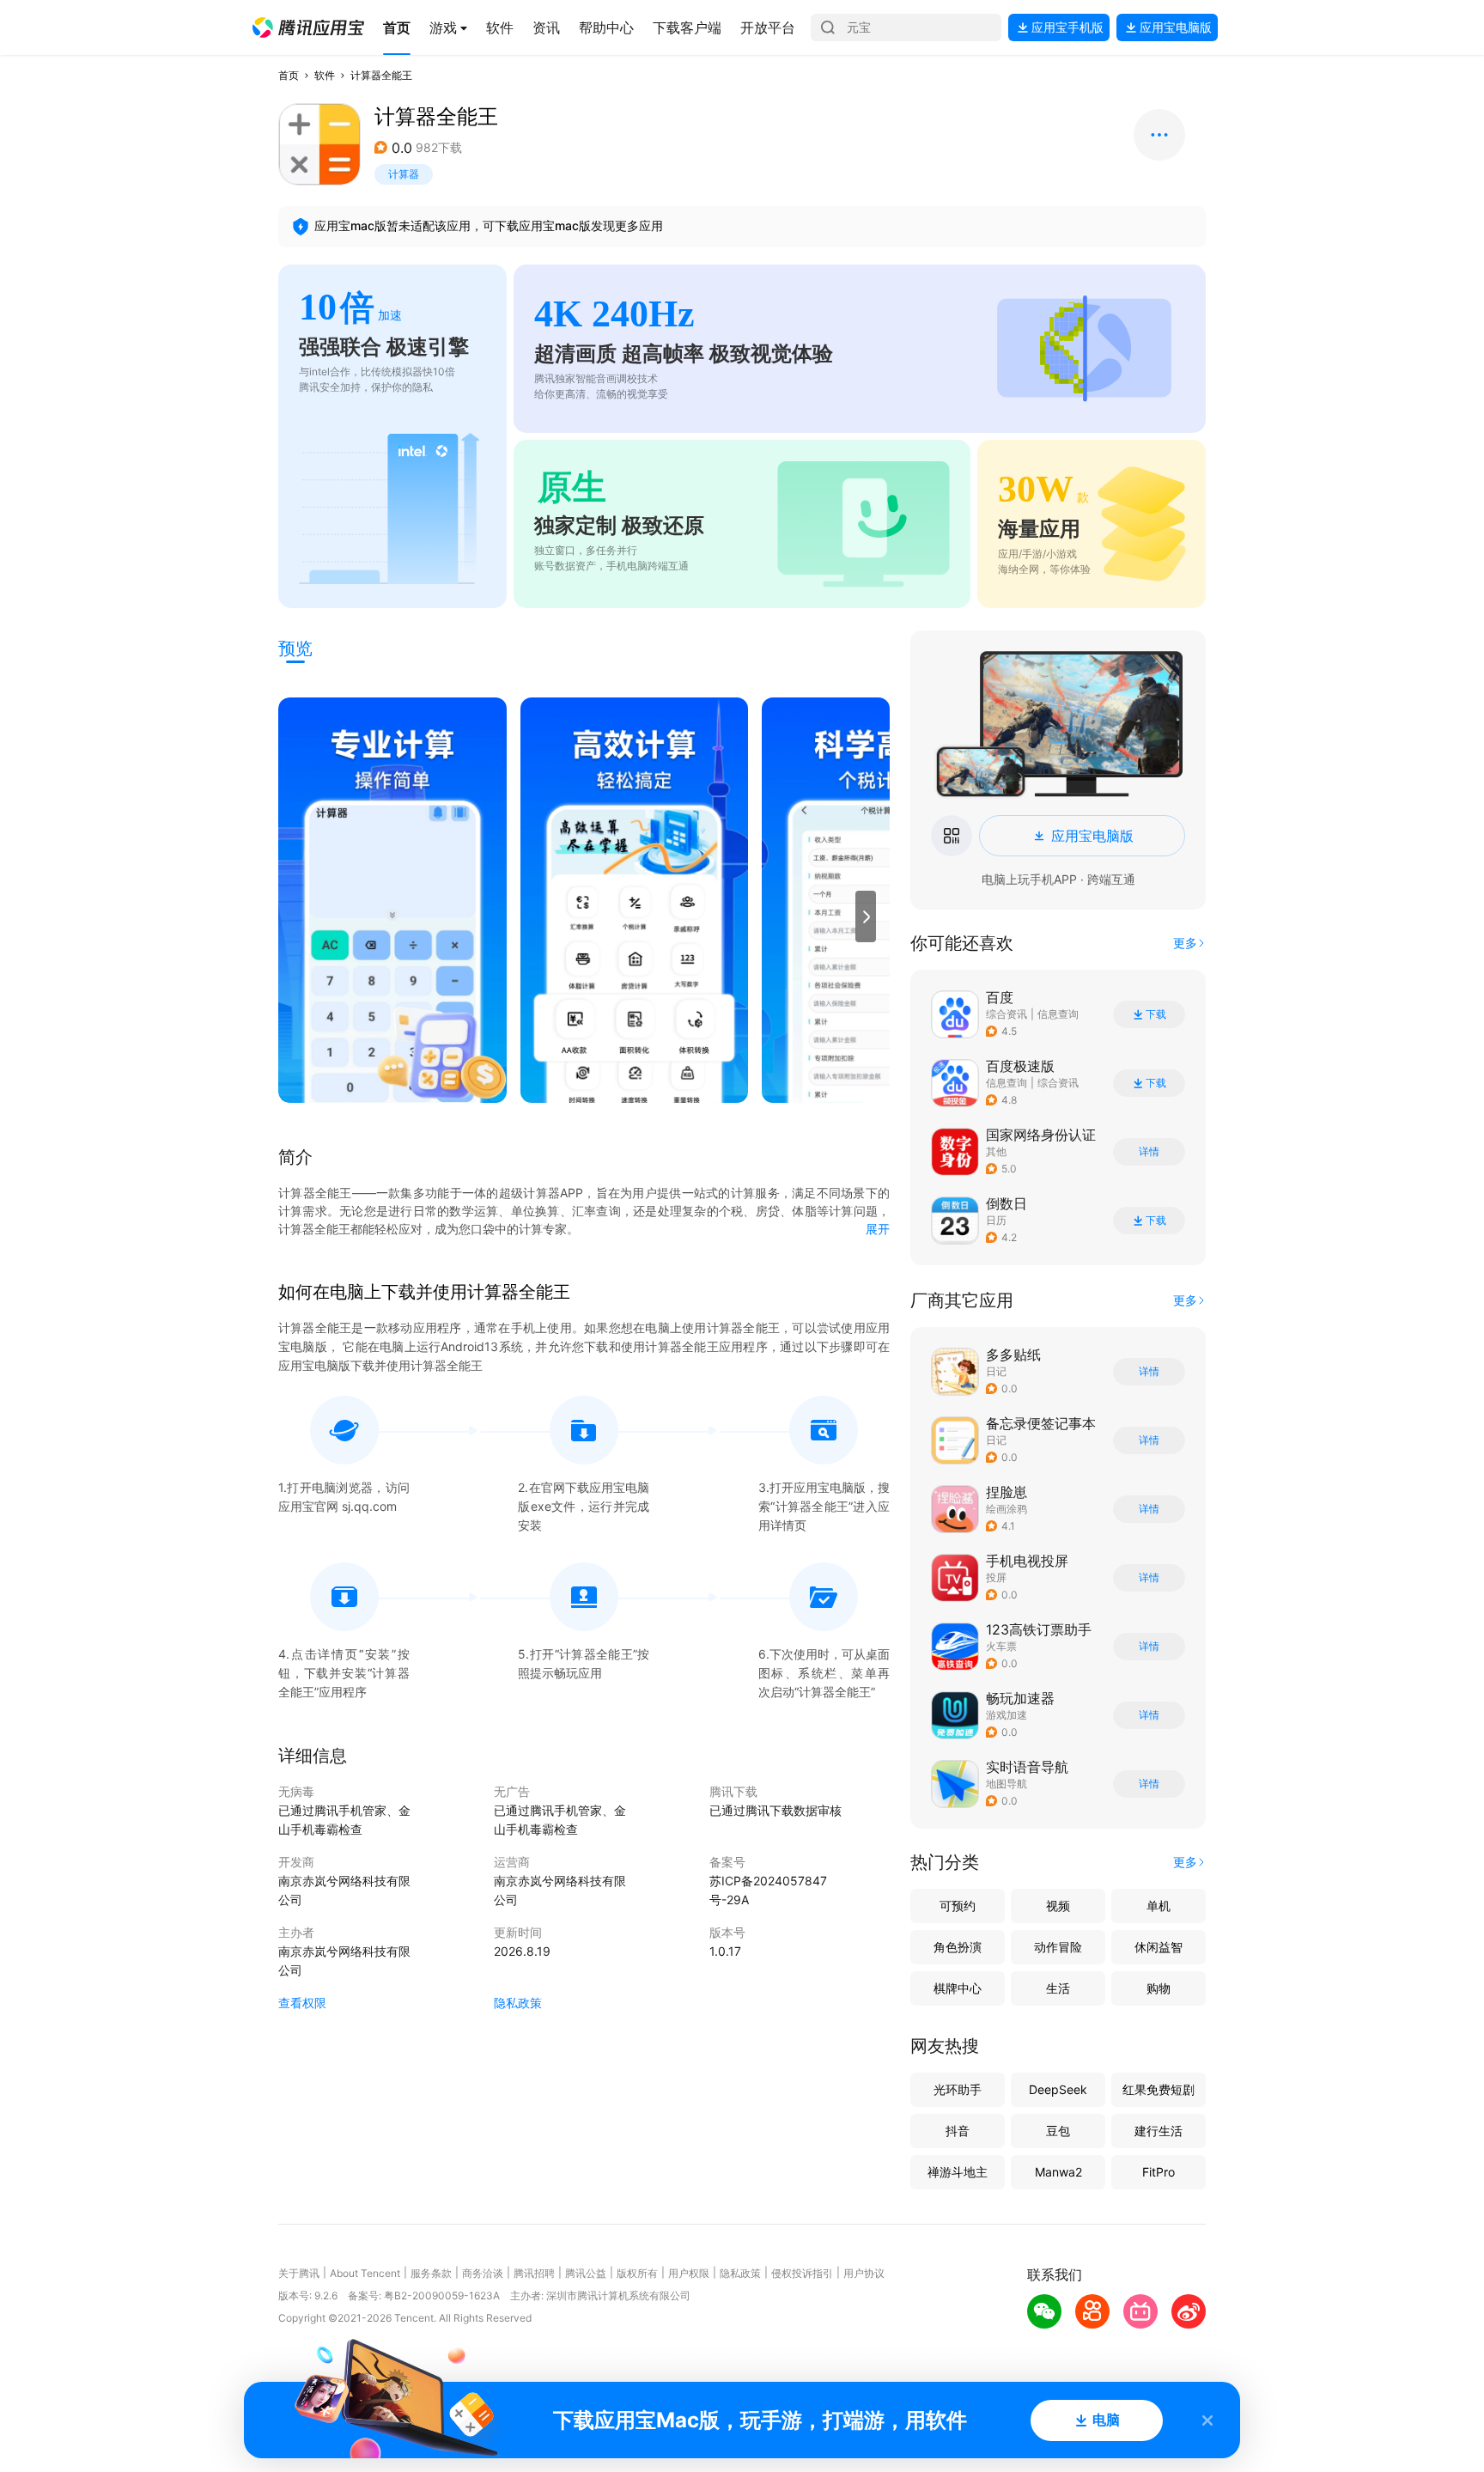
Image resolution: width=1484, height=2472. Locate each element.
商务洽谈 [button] (483, 2273)
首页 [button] (289, 75)
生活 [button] (1058, 1988)
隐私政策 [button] (518, 2003)
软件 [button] (325, 75)
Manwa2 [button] (1058, 2172)
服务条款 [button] (431, 2273)
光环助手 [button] (958, 2089)
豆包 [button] (1058, 2131)
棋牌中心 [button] (958, 1988)
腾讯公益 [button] (586, 2273)
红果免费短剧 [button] (1159, 2089)
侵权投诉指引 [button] (802, 2273)
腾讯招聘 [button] (534, 2273)
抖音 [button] (958, 2131)
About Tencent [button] (365, 2273)
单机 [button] (1159, 1906)
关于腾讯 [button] (299, 2273)
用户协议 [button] (864, 2273)
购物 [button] (1159, 1988)
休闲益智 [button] (1159, 1947)
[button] (308, 27)
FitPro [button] (1159, 2172)
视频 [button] (1058, 1906)
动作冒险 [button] (1058, 1947)
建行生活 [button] (1159, 2131)
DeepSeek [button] (1058, 2089)
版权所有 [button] (637, 2273)
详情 (1149, 1152)
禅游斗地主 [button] (958, 2172)
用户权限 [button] (689, 2273)
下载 (1156, 1014)
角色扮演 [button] (958, 1947)
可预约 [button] (958, 1906)
